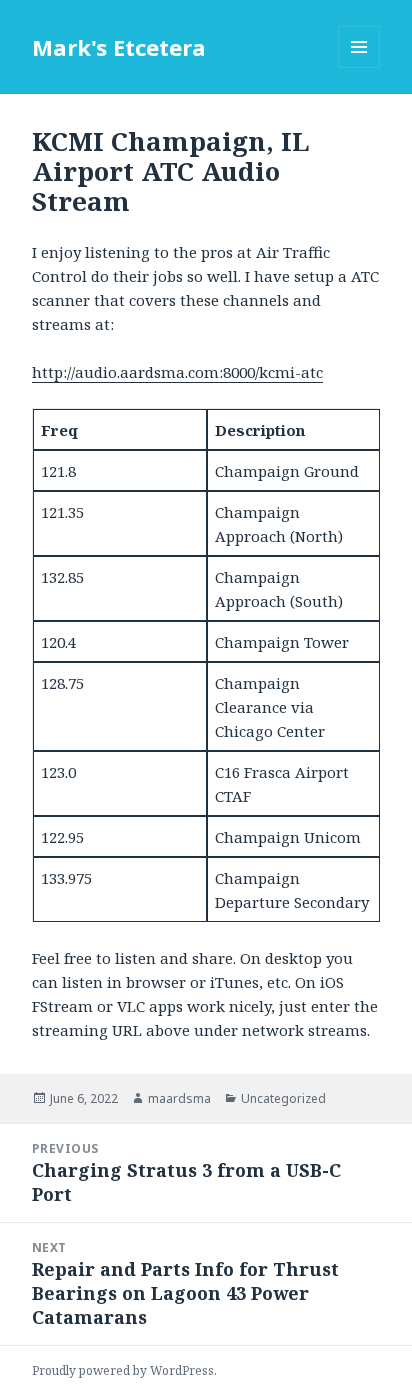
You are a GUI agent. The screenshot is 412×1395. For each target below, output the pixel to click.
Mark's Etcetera (119, 47)
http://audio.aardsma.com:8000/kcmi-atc (177, 372)
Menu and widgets (359, 67)
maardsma (179, 1098)
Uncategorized (283, 1098)
